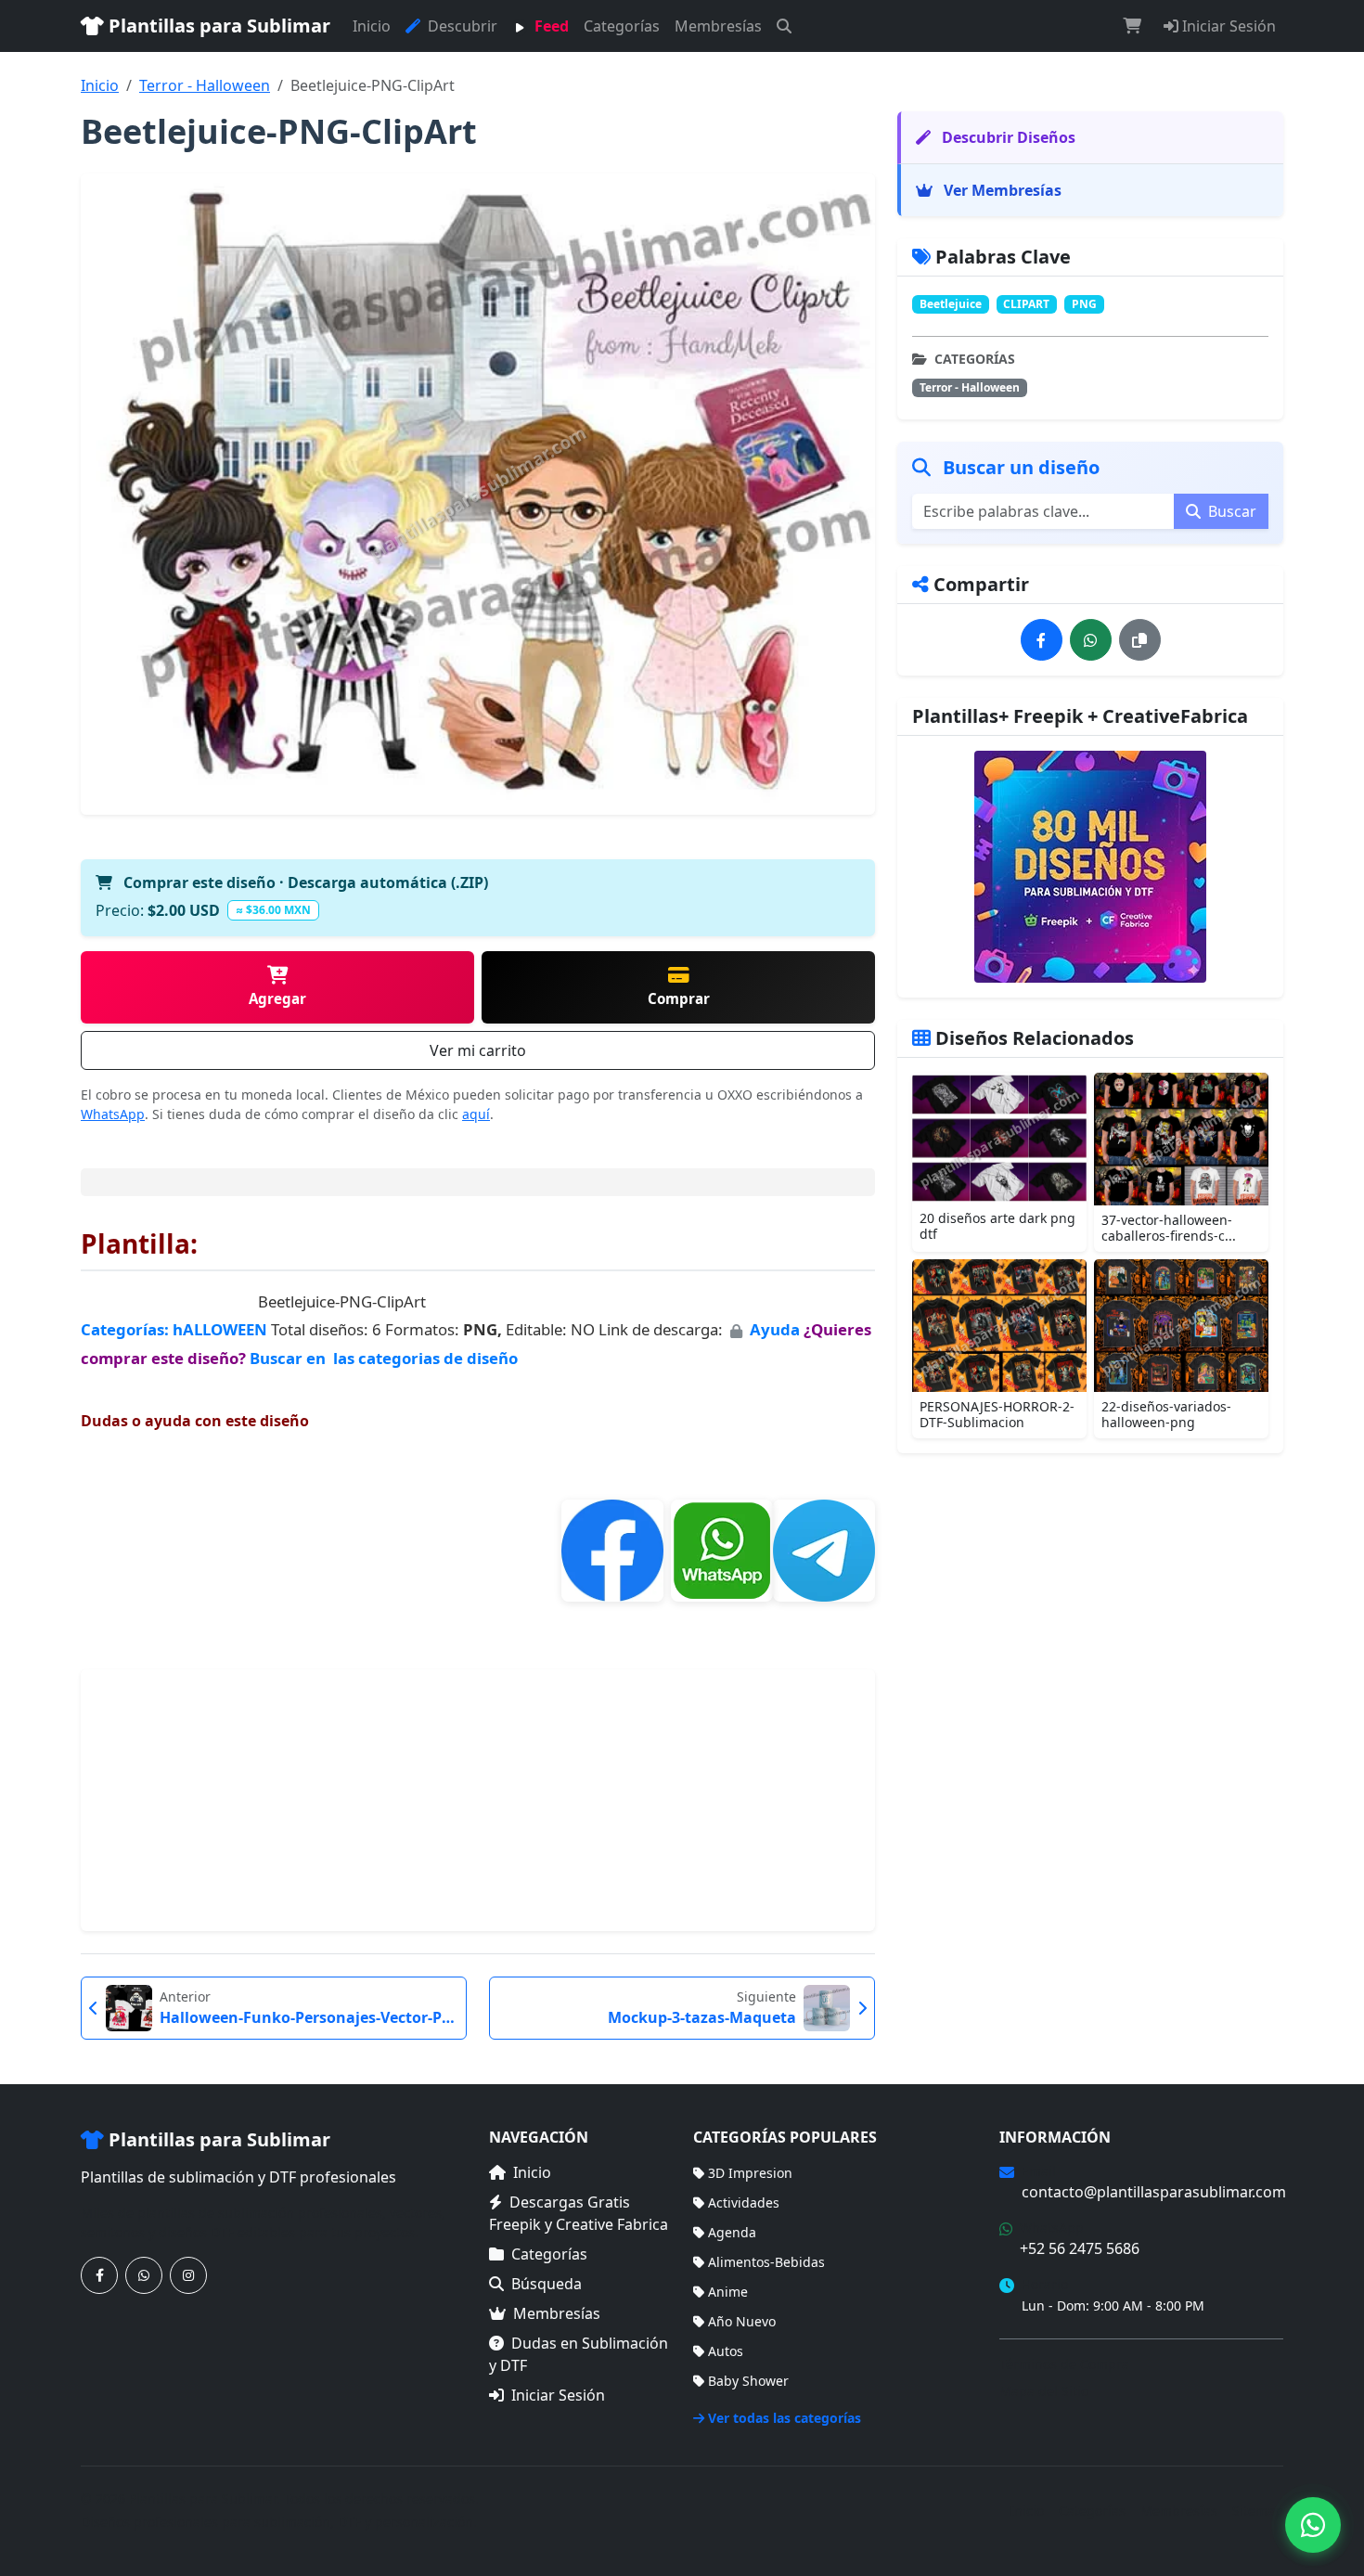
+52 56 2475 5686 (1080, 2248)
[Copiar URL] (1140, 640)
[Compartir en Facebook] (1042, 640)
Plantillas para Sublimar (217, 26)
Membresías (718, 26)
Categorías (622, 26)
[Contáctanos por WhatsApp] (144, 2275)
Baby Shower (748, 2381)
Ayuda (777, 1329)
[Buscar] (784, 26)
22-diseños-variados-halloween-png (1166, 1414)
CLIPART (1026, 304)
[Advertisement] (478, 1800)
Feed (550, 26)
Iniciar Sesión (1227, 26)
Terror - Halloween (205, 85)
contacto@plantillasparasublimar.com (1154, 2192)
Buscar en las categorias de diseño (384, 1358)
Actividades (744, 2202)
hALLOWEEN (220, 1329)
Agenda (732, 2232)
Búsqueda (547, 2284)
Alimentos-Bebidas (766, 2262)
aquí (476, 1114)
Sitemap (1258, 2511)
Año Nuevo (742, 2321)
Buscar (1230, 511)
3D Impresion (750, 2173)
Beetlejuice (951, 304)
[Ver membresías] (1090, 867)
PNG (1084, 304)
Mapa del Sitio (1044, 2391)
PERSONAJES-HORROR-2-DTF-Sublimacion (997, 1414)
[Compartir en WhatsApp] (1091, 640)
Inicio (372, 26)
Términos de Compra (1064, 2364)
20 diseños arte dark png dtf (997, 1226)
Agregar (277, 998)
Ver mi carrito (478, 1050)
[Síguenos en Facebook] (99, 2275)
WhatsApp (113, 1114)
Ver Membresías (1001, 190)
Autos (726, 2351)
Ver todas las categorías (785, 2418)
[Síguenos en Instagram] (188, 2275)
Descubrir (461, 26)
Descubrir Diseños (1007, 137)
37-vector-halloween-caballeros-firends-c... (1169, 1228)
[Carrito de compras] (1132, 26)
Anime (728, 2292)
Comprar (679, 998)
